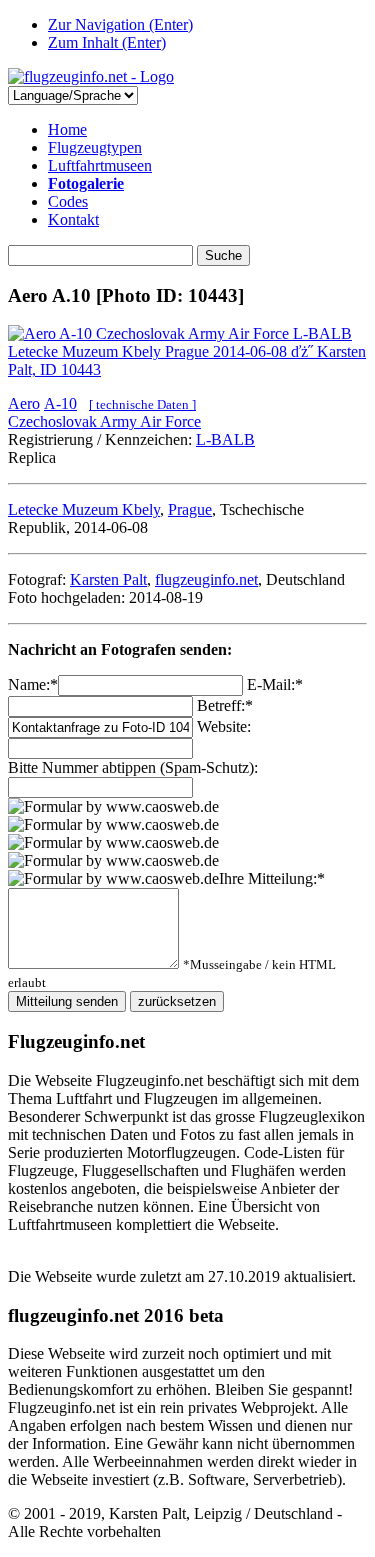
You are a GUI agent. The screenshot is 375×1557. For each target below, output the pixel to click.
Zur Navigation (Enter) (120, 24)
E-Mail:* (275, 684)
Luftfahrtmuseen (100, 165)
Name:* (33, 684)
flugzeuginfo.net (206, 579)
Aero (24, 403)
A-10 (60, 403)
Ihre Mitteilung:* (272, 878)
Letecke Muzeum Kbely (84, 509)
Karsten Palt (108, 579)
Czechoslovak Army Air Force (104, 421)
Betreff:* (225, 705)
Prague (190, 509)
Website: (224, 726)
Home (67, 129)
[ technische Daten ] (142, 404)
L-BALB (225, 439)
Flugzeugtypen (95, 147)
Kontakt (73, 219)
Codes (68, 201)
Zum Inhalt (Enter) (107, 42)
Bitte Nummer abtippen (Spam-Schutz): (133, 767)
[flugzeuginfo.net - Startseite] (91, 76)
